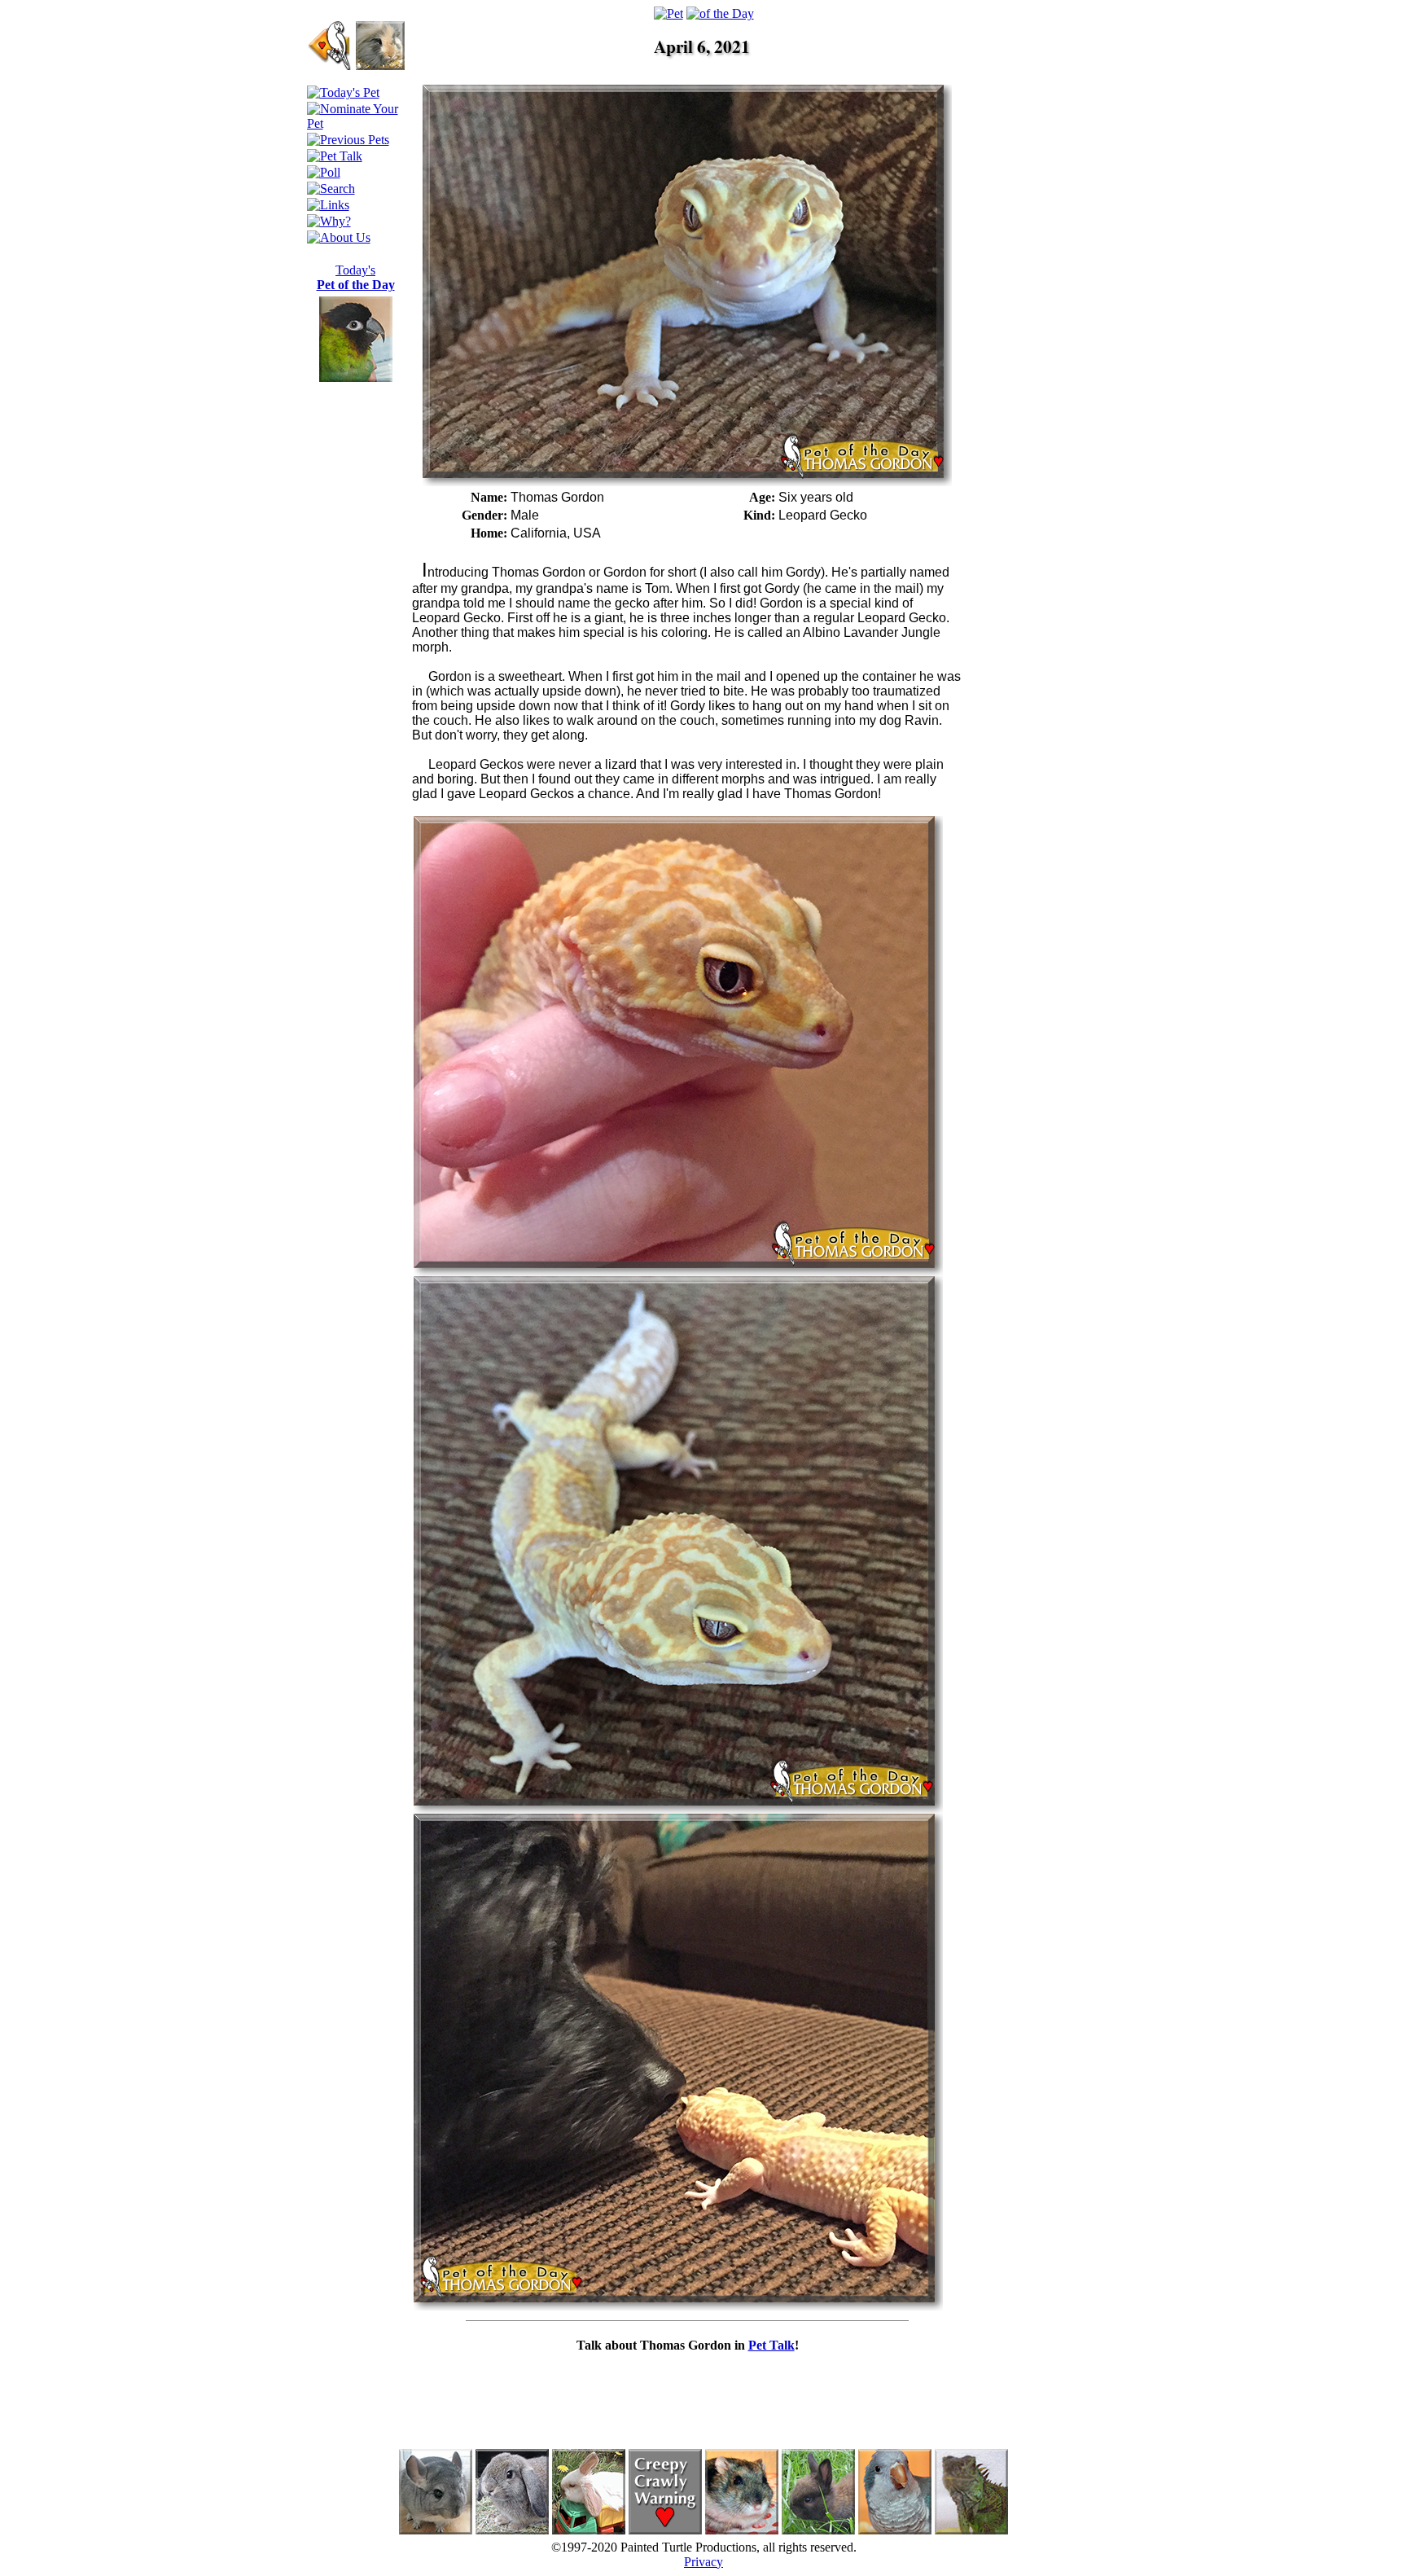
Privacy (703, 2562)
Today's (356, 277)
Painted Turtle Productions (688, 2547)
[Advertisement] (1036, 329)
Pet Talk (771, 2345)
